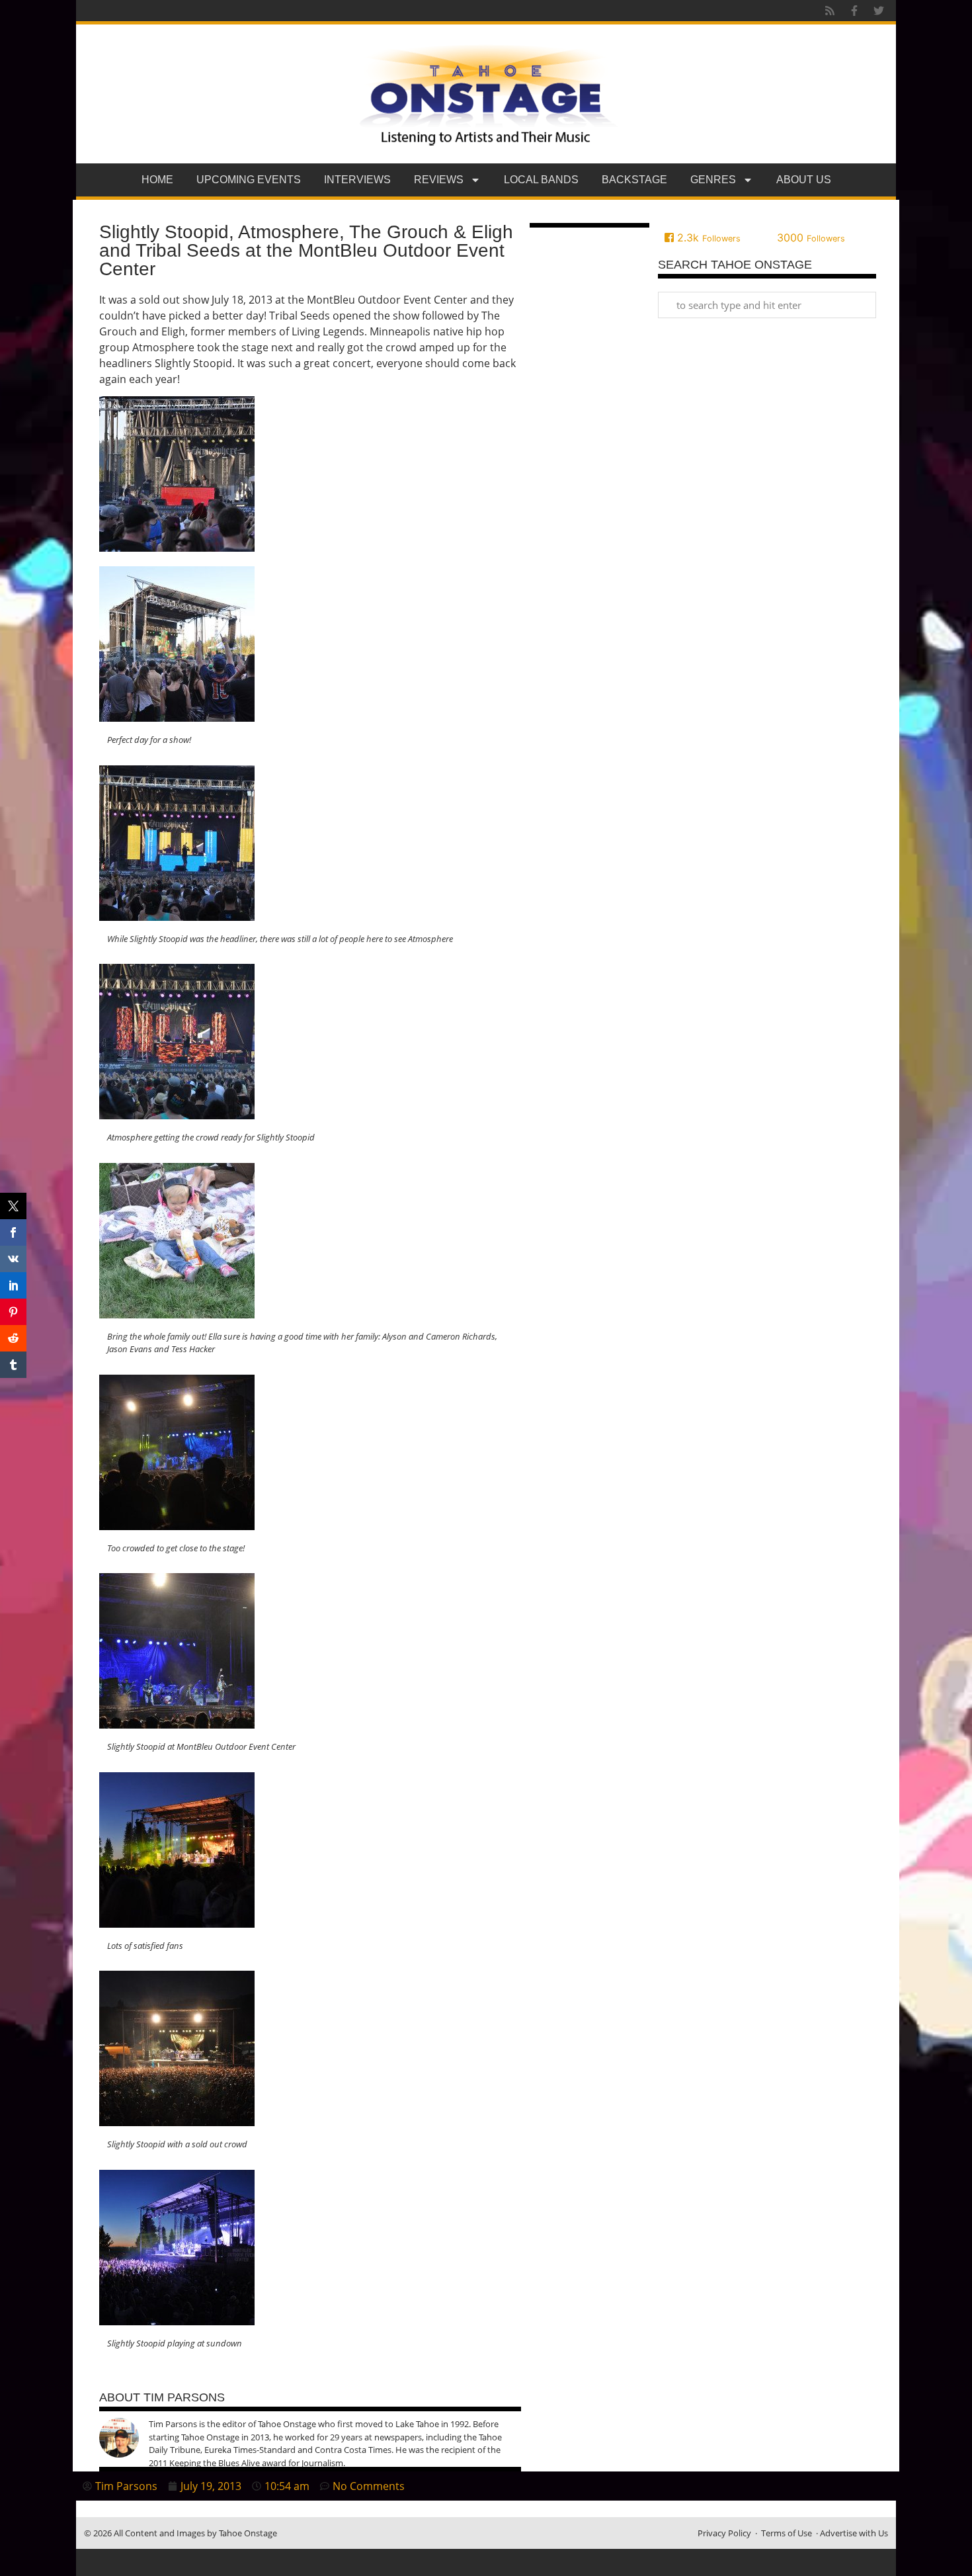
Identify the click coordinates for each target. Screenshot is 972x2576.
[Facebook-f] (854, 11)
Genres (713, 180)
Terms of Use (787, 2533)
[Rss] (830, 11)
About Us (804, 180)
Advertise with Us (854, 2533)
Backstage (634, 180)
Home (157, 180)
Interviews (357, 180)
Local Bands (541, 180)
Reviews (439, 180)
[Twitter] (879, 11)
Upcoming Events (249, 180)
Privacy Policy (724, 2533)
